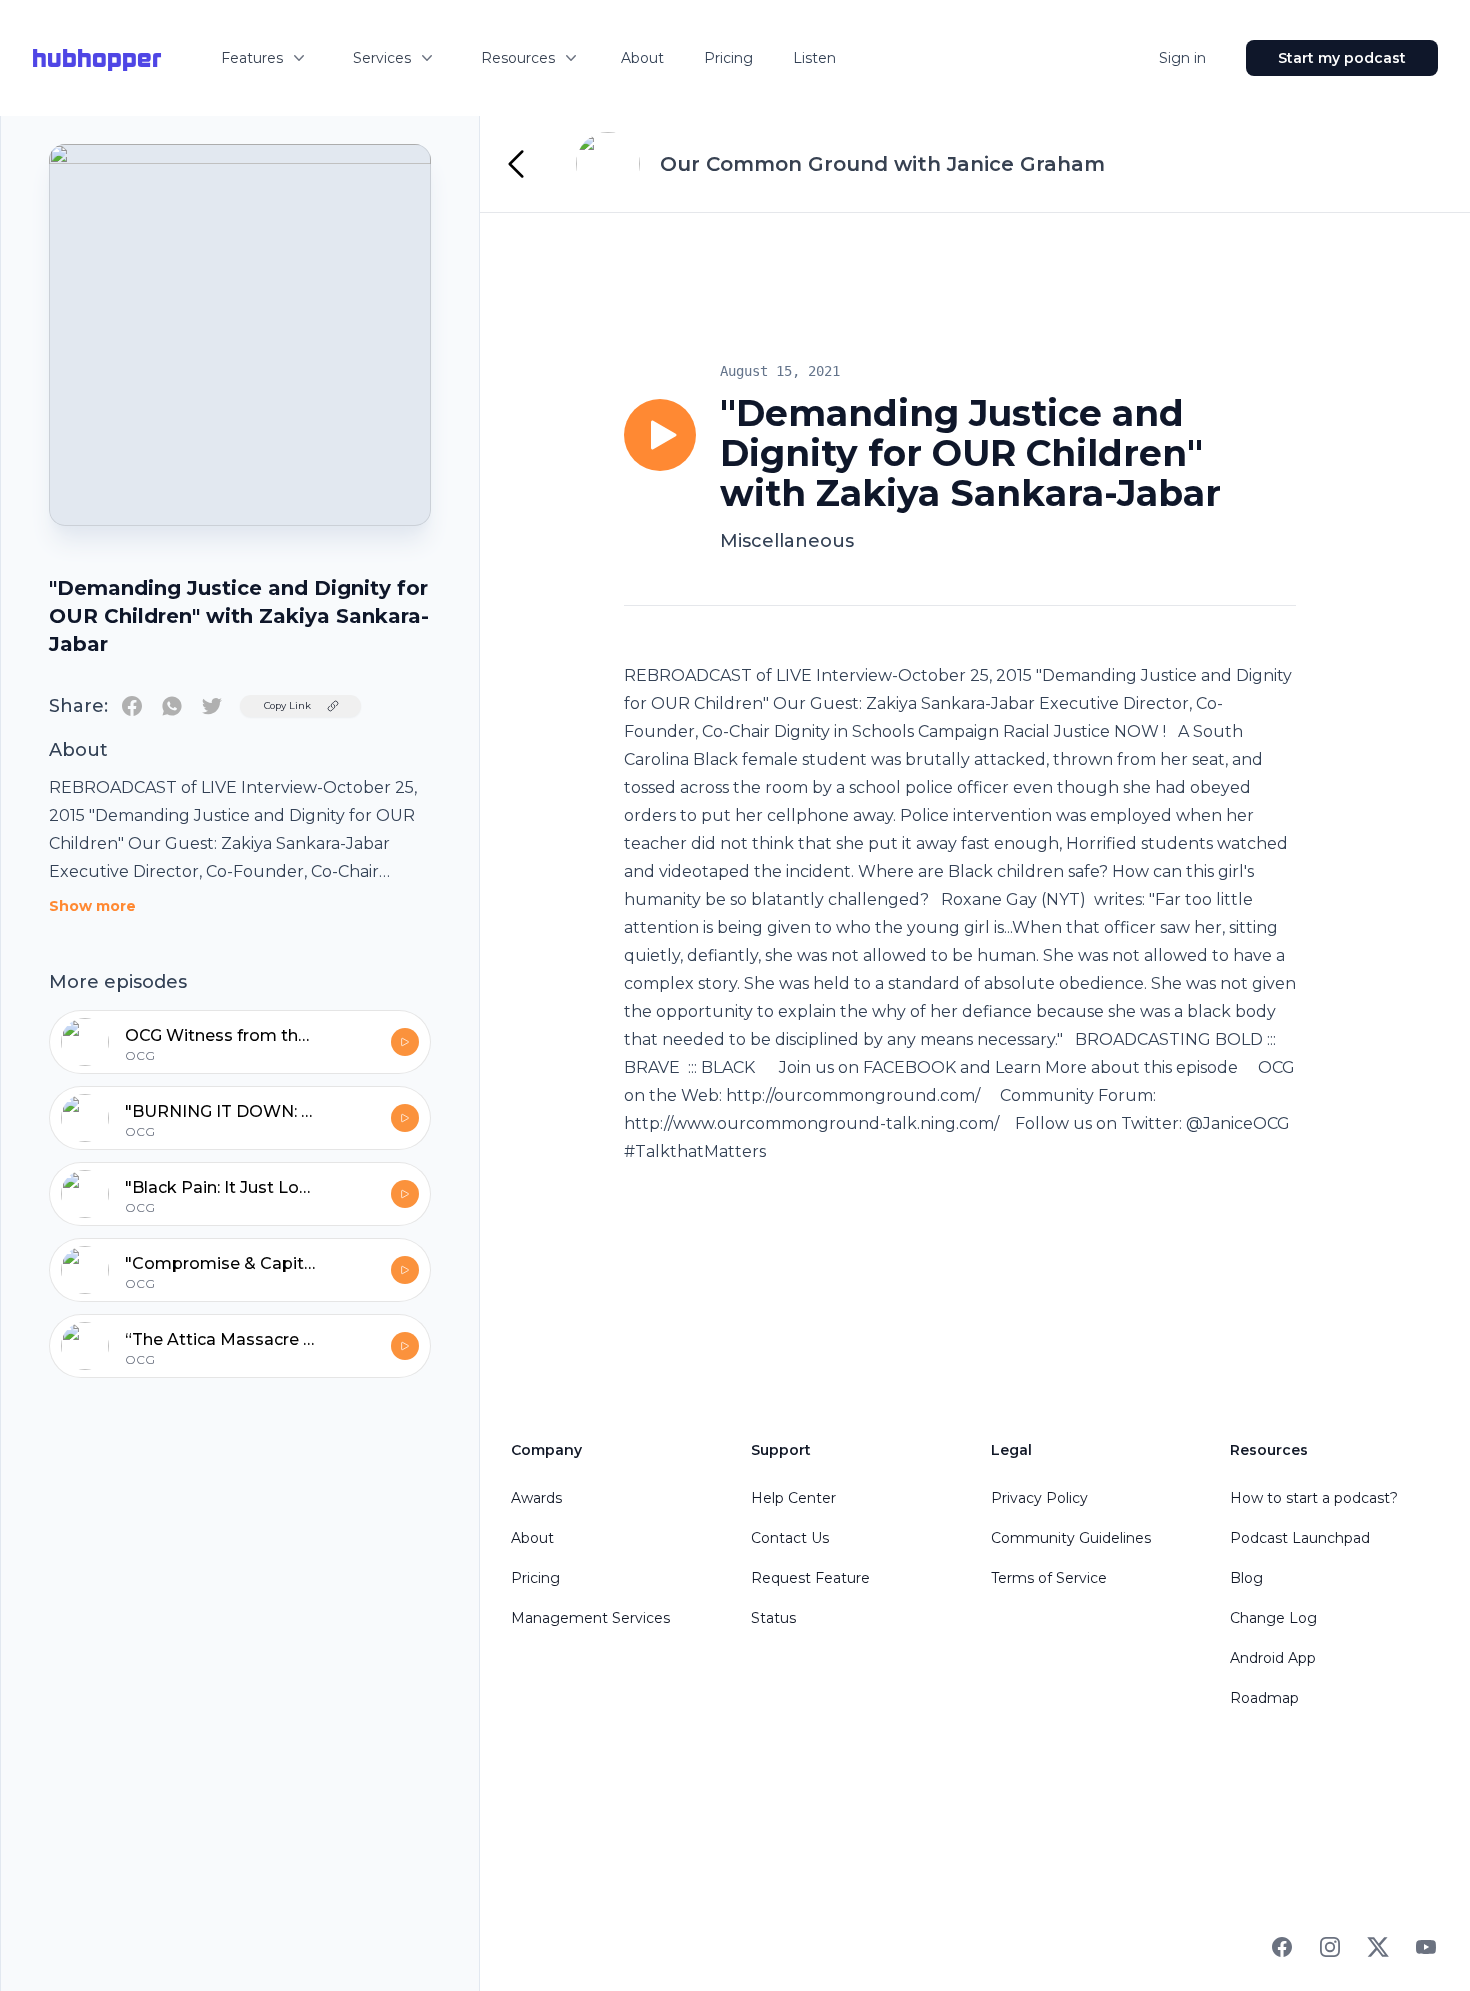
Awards (536, 1498)
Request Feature (810, 1578)
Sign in (1182, 58)
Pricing (728, 58)
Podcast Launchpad (1300, 1538)
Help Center (793, 1498)
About (642, 58)
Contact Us (790, 1538)
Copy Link (287, 705)
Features (252, 58)
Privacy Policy (1039, 1498)
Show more (92, 906)
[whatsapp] (172, 706)
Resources (518, 58)
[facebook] (132, 706)
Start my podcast (1342, 58)
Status (773, 1618)
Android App (1273, 1658)
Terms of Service (1049, 1578)
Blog (1246, 1578)
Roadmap (1264, 1698)
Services (382, 58)
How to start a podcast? (1314, 1498)
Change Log (1273, 1618)
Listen (814, 58)
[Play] (660, 435)
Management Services (590, 1618)
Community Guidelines (1071, 1538)
